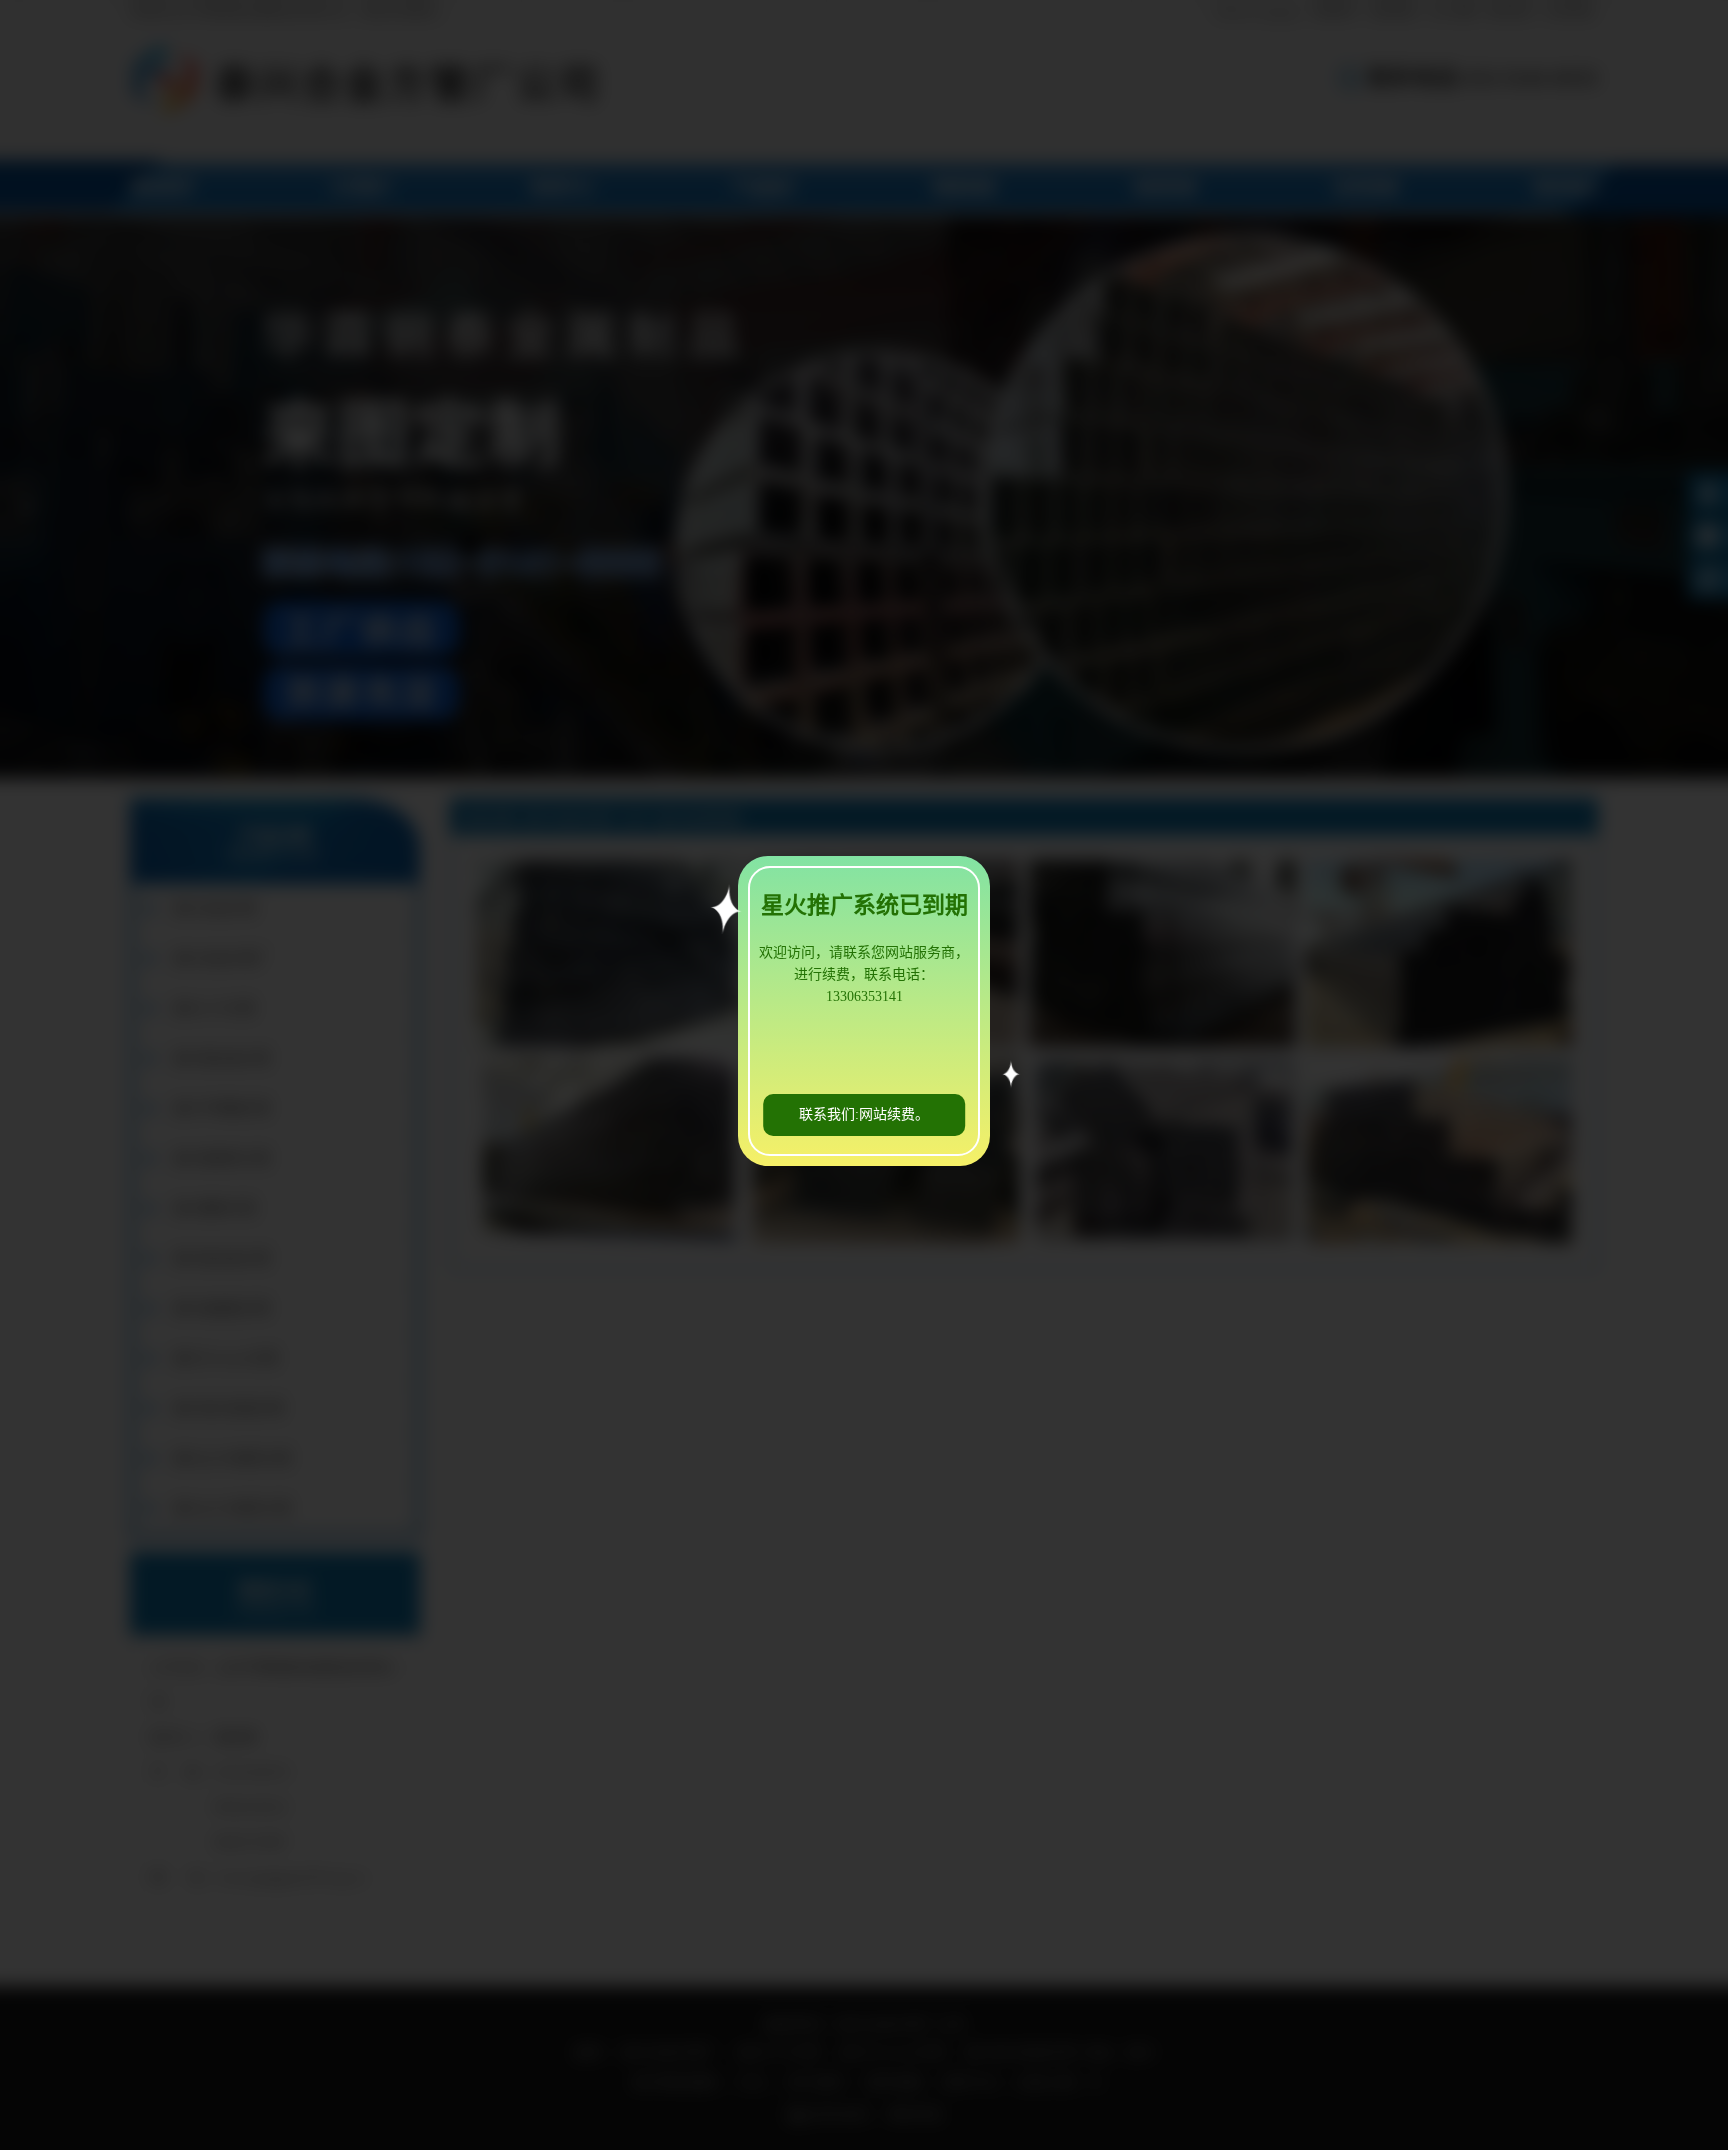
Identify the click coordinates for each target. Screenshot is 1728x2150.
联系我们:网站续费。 (864, 1114)
